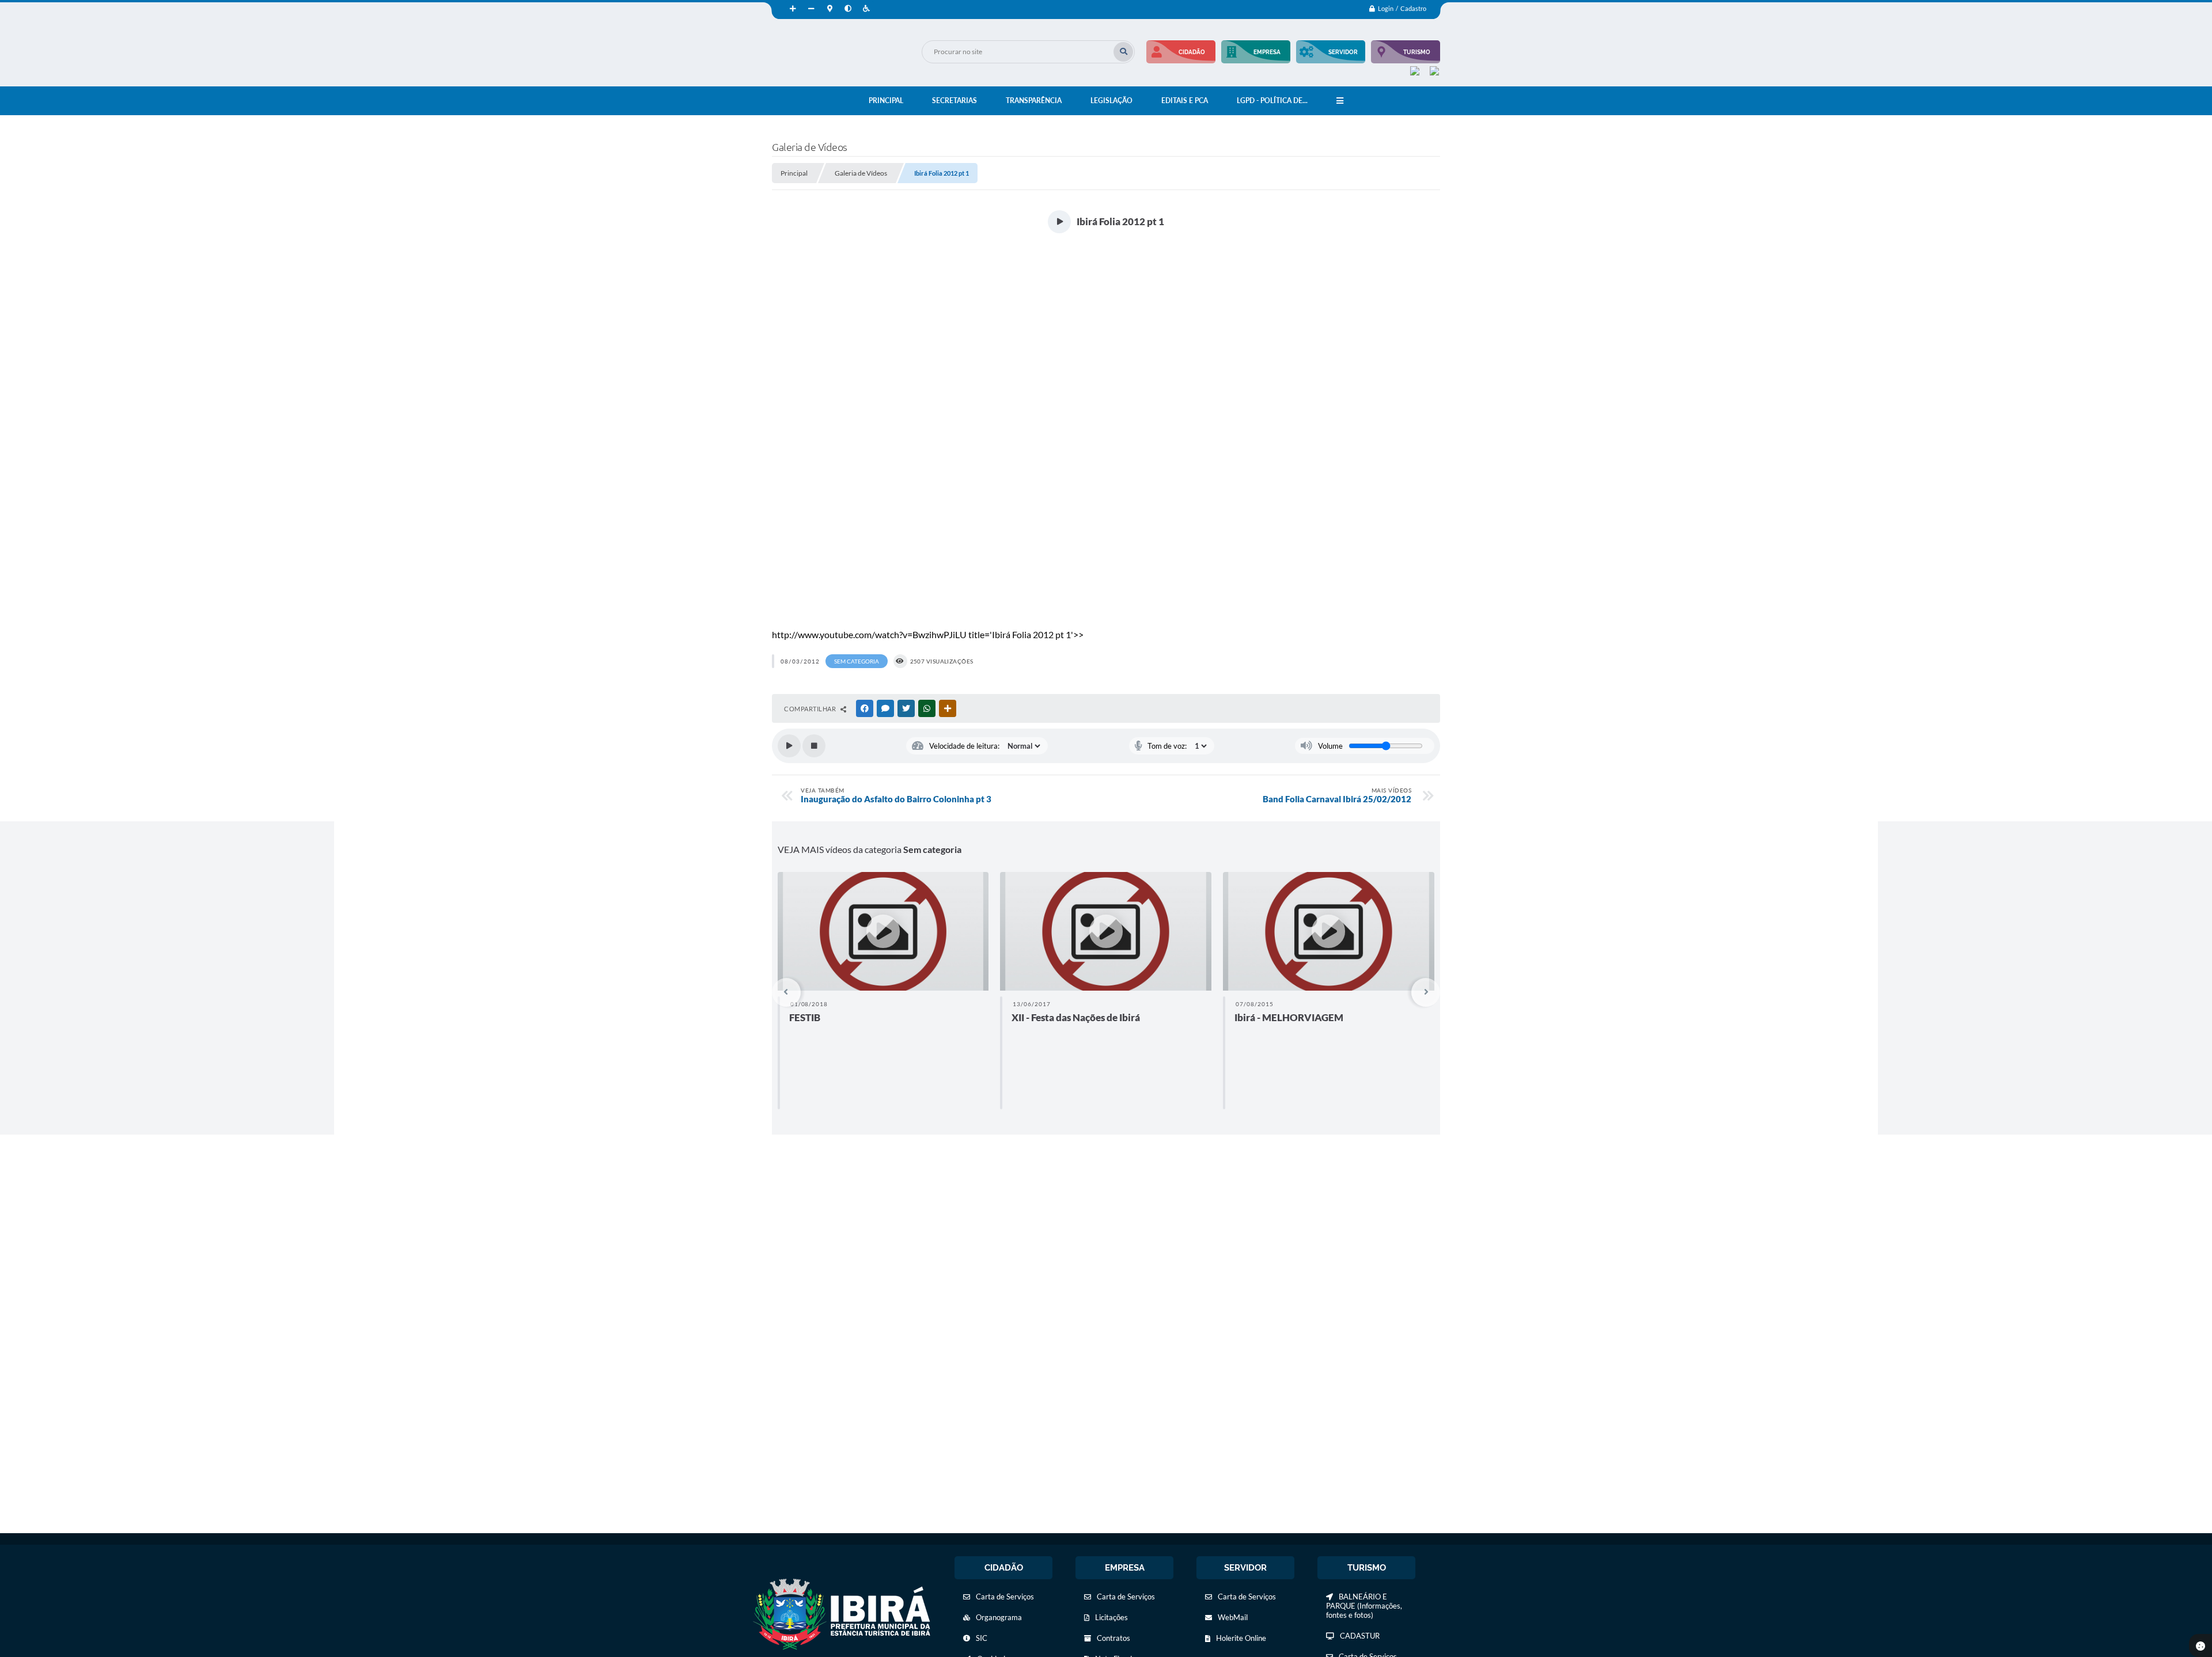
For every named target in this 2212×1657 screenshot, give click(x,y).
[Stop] (814, 746)
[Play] (789, 746)
